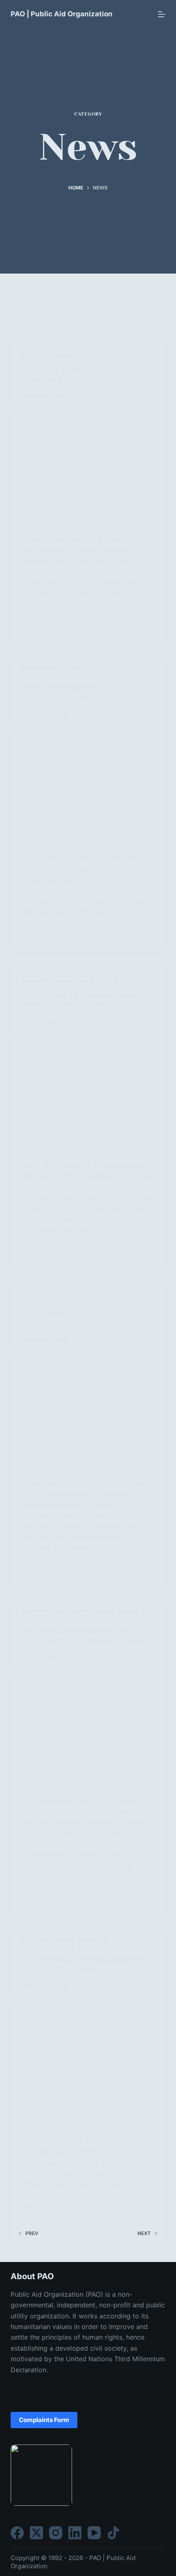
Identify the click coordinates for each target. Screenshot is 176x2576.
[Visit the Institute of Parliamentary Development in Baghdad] (88, 782)
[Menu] (162, 14)
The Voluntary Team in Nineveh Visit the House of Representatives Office (83, 1969)
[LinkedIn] (75, 2533)
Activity (38, 353)
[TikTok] (113, 2533)
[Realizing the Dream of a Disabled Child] (88, 465)
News (65, 353)
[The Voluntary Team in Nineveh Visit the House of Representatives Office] (88, 2055)
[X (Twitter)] (36, 2533)
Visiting (91, 1943)
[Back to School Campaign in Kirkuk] (88, 1408)
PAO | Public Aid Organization (62, 14)
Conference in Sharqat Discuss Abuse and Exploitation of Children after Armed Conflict (83, 1004)
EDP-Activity (44, 671)
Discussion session (84, 1296)
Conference (74, 978)
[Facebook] (17, 2533)
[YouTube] (94, 2533)
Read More (39, 624)
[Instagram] (56, 2533)
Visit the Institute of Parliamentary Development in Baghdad (83, 697)
